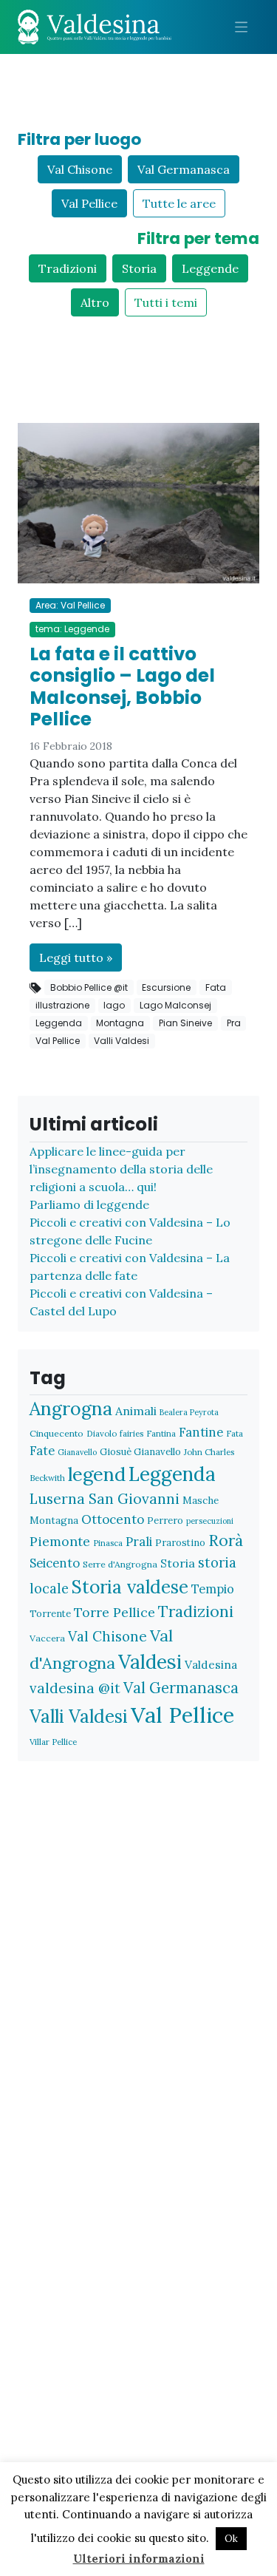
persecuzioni (210, 1521)
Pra (234, 1023)
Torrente (50, 1614)
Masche (201, 1500)
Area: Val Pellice (70, 605)
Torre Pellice (114, 1612)
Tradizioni (68, 268)
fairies (131, 1433)
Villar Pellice (53, 1742)
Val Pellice (89, 203)
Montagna (120, 1023)
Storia (139, 268)
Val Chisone (80, 169)
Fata (216, 987)
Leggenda (59, 1023)
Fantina (161, 1433)
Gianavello (77, 1452)
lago (114, 1005)
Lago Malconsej (175, 1005)
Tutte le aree (179, 203)
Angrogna (71, 1409)
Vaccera (47, 1638)
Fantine (201, 1432)
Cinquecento (57, 1433)
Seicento (55, 1563)
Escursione (166, 987)
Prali (139, 1542)
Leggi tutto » (76, 957)
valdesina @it (75, 1688)
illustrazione (62, 1005)
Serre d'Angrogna (120, 1564)
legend (97, 1474)
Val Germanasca (184, 169)
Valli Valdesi (122, 1041)
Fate (42, 1450)
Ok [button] (231, 2539)
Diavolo (102, 1433)
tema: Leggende (72, 629)
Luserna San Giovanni (105, 1499)
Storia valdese (130, 1587)
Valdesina (211, 1664)
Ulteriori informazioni (139, 2559)
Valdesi (150, 1662)
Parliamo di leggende (89, 1204)
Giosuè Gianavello (140, 1452)
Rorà (226, 1540)
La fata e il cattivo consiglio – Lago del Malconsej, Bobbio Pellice (122, 687)
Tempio (213, 1589)
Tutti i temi (166, 302)
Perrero (165, 1521)
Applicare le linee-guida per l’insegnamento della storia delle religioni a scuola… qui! (121, 1169)
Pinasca (108, 1543)
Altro (95, 302)
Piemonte (60, 1541)
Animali (136, 1411)
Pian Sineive (185, 1023)
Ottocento (113, 1519)
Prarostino (180, 1543)
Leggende (210, 268)
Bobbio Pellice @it (89, 987)
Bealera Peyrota (189, 1412)
